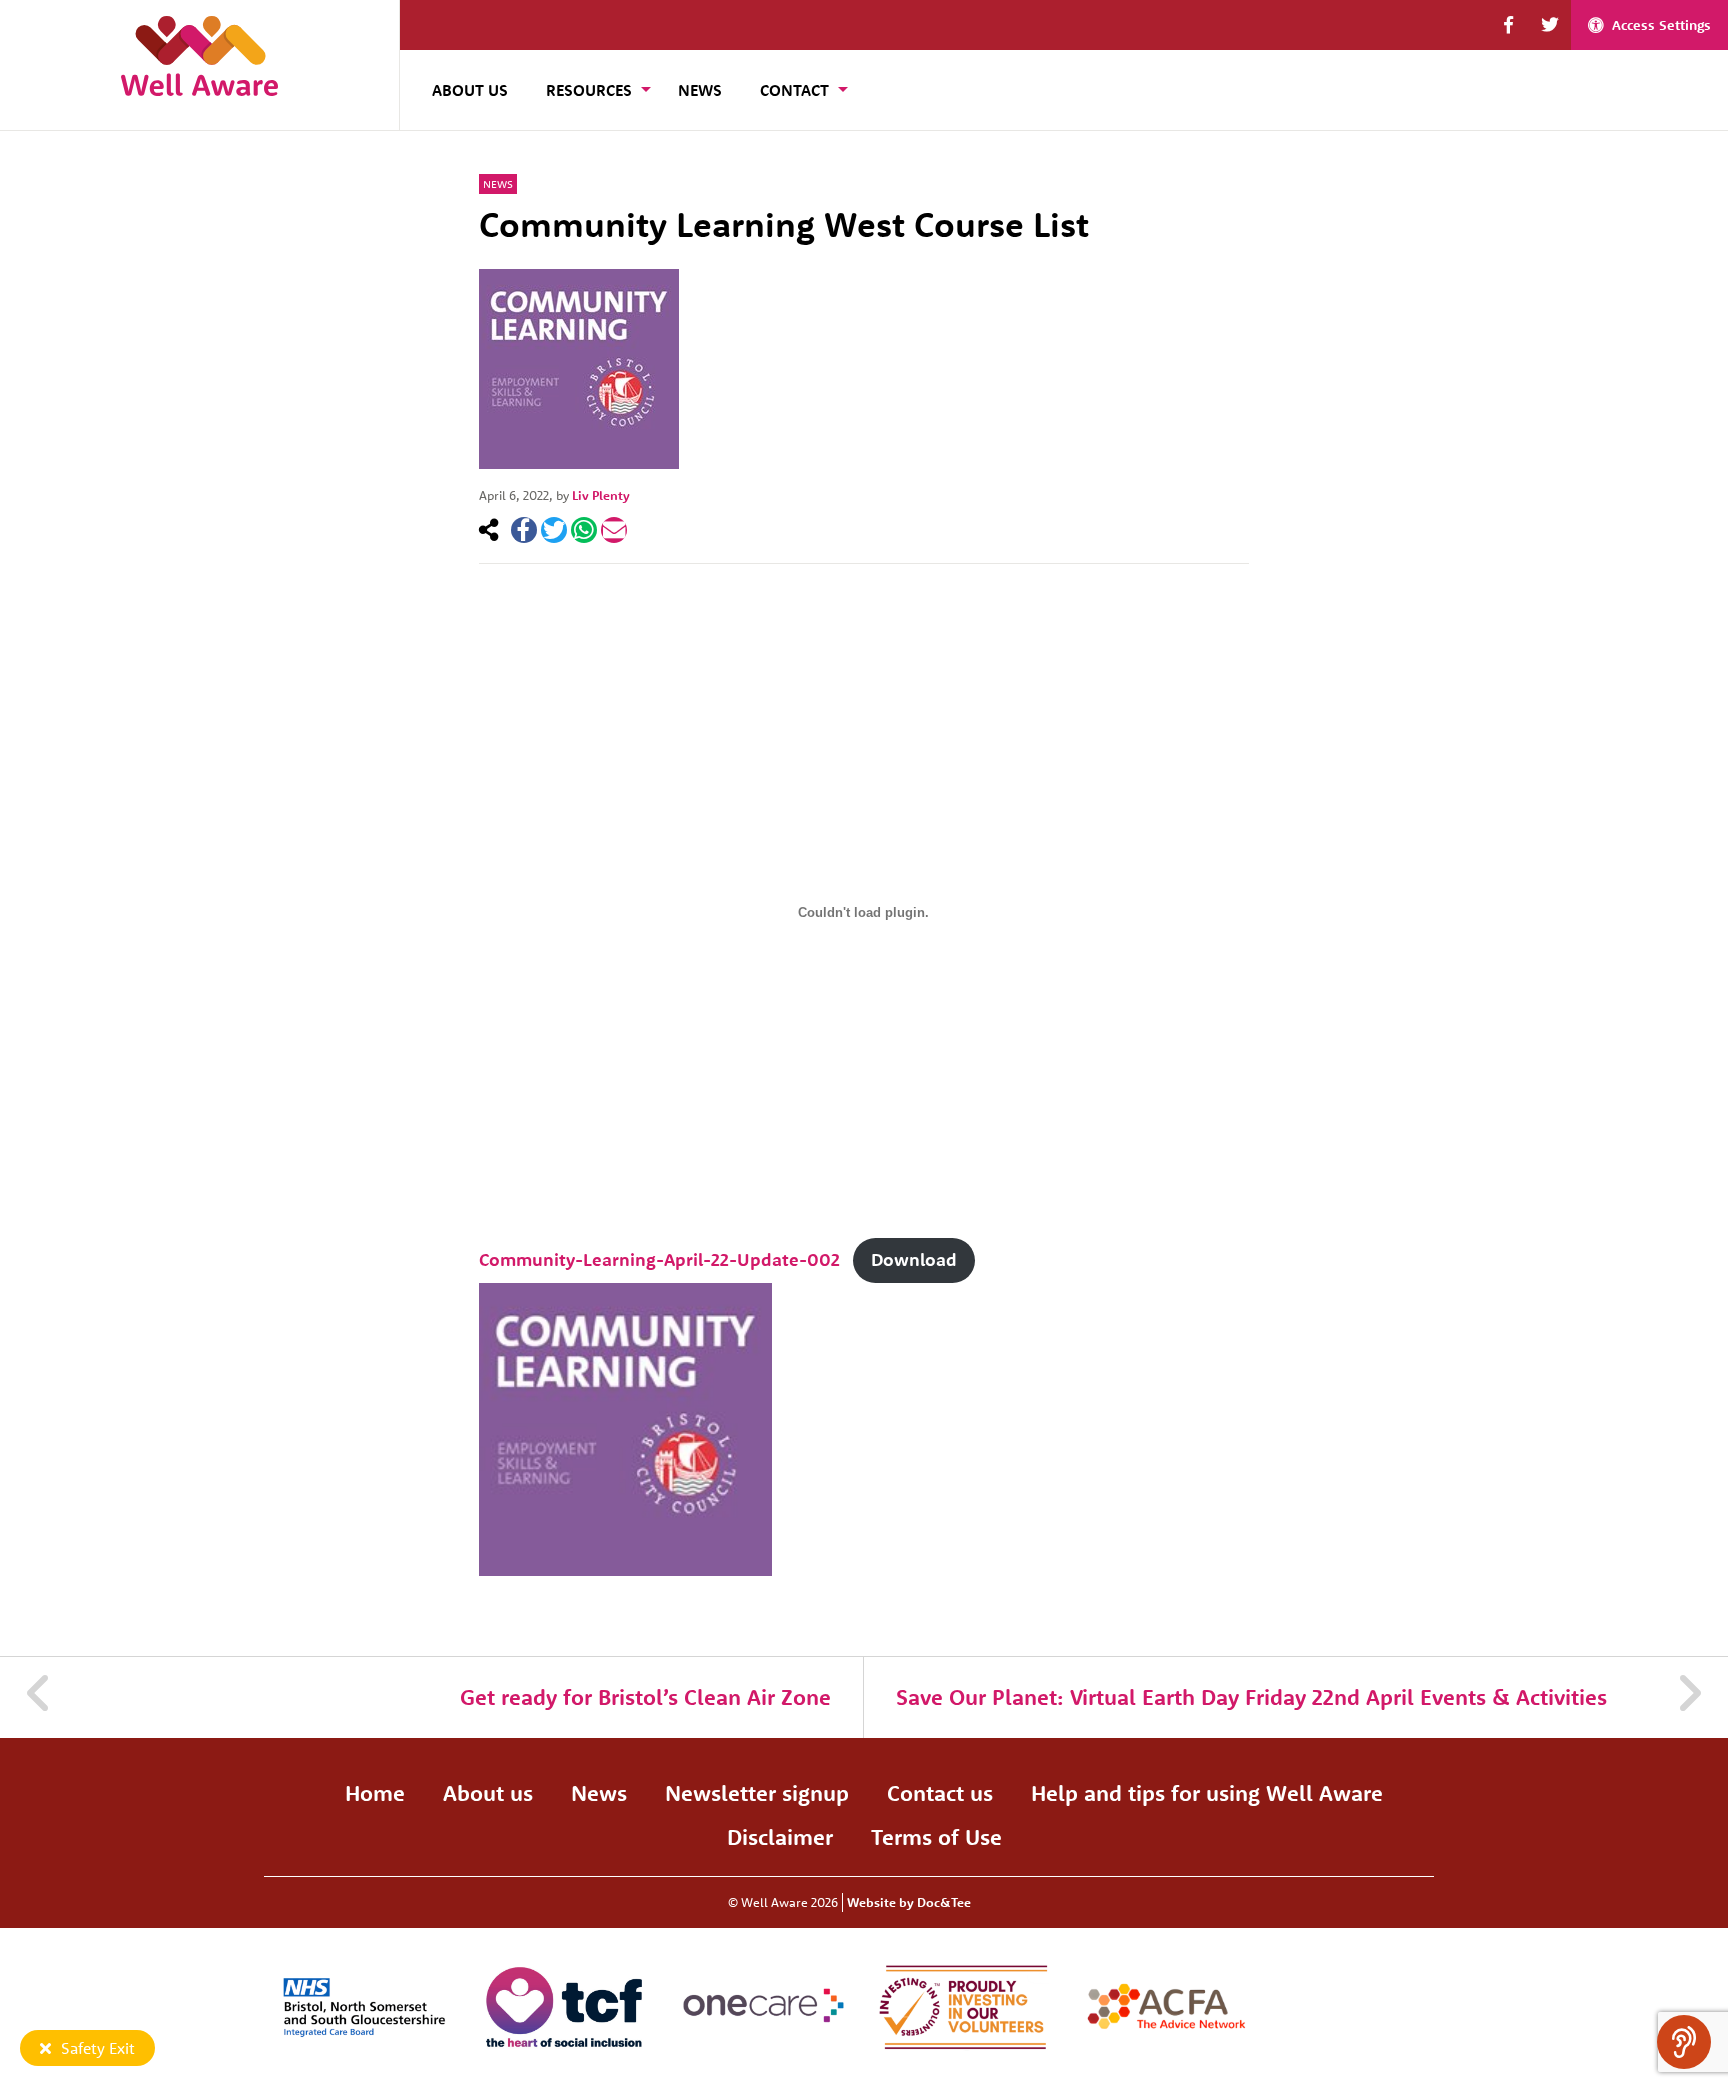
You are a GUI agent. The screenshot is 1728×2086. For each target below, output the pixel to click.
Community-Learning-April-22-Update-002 (659, 1259)
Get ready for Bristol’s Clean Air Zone (645, 1697)
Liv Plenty (601, 495)
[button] (1508, 25)
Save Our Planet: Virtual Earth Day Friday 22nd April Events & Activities (1251, 1697)
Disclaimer (780, 1837)
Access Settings (1661, 25)
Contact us (940, 1793)
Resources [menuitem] (589, 90)
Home (375, 1793)
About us (488, 1793)
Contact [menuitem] (794, 90)
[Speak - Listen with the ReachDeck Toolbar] (1684, 2042)
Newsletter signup (757, 1793)
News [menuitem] (700, 90)
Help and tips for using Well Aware (1207, 1793)
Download (914, 1259)
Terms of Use (936, 1837)
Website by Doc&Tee (909, 1902)
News (498, 184)
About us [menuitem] (470, 90)
